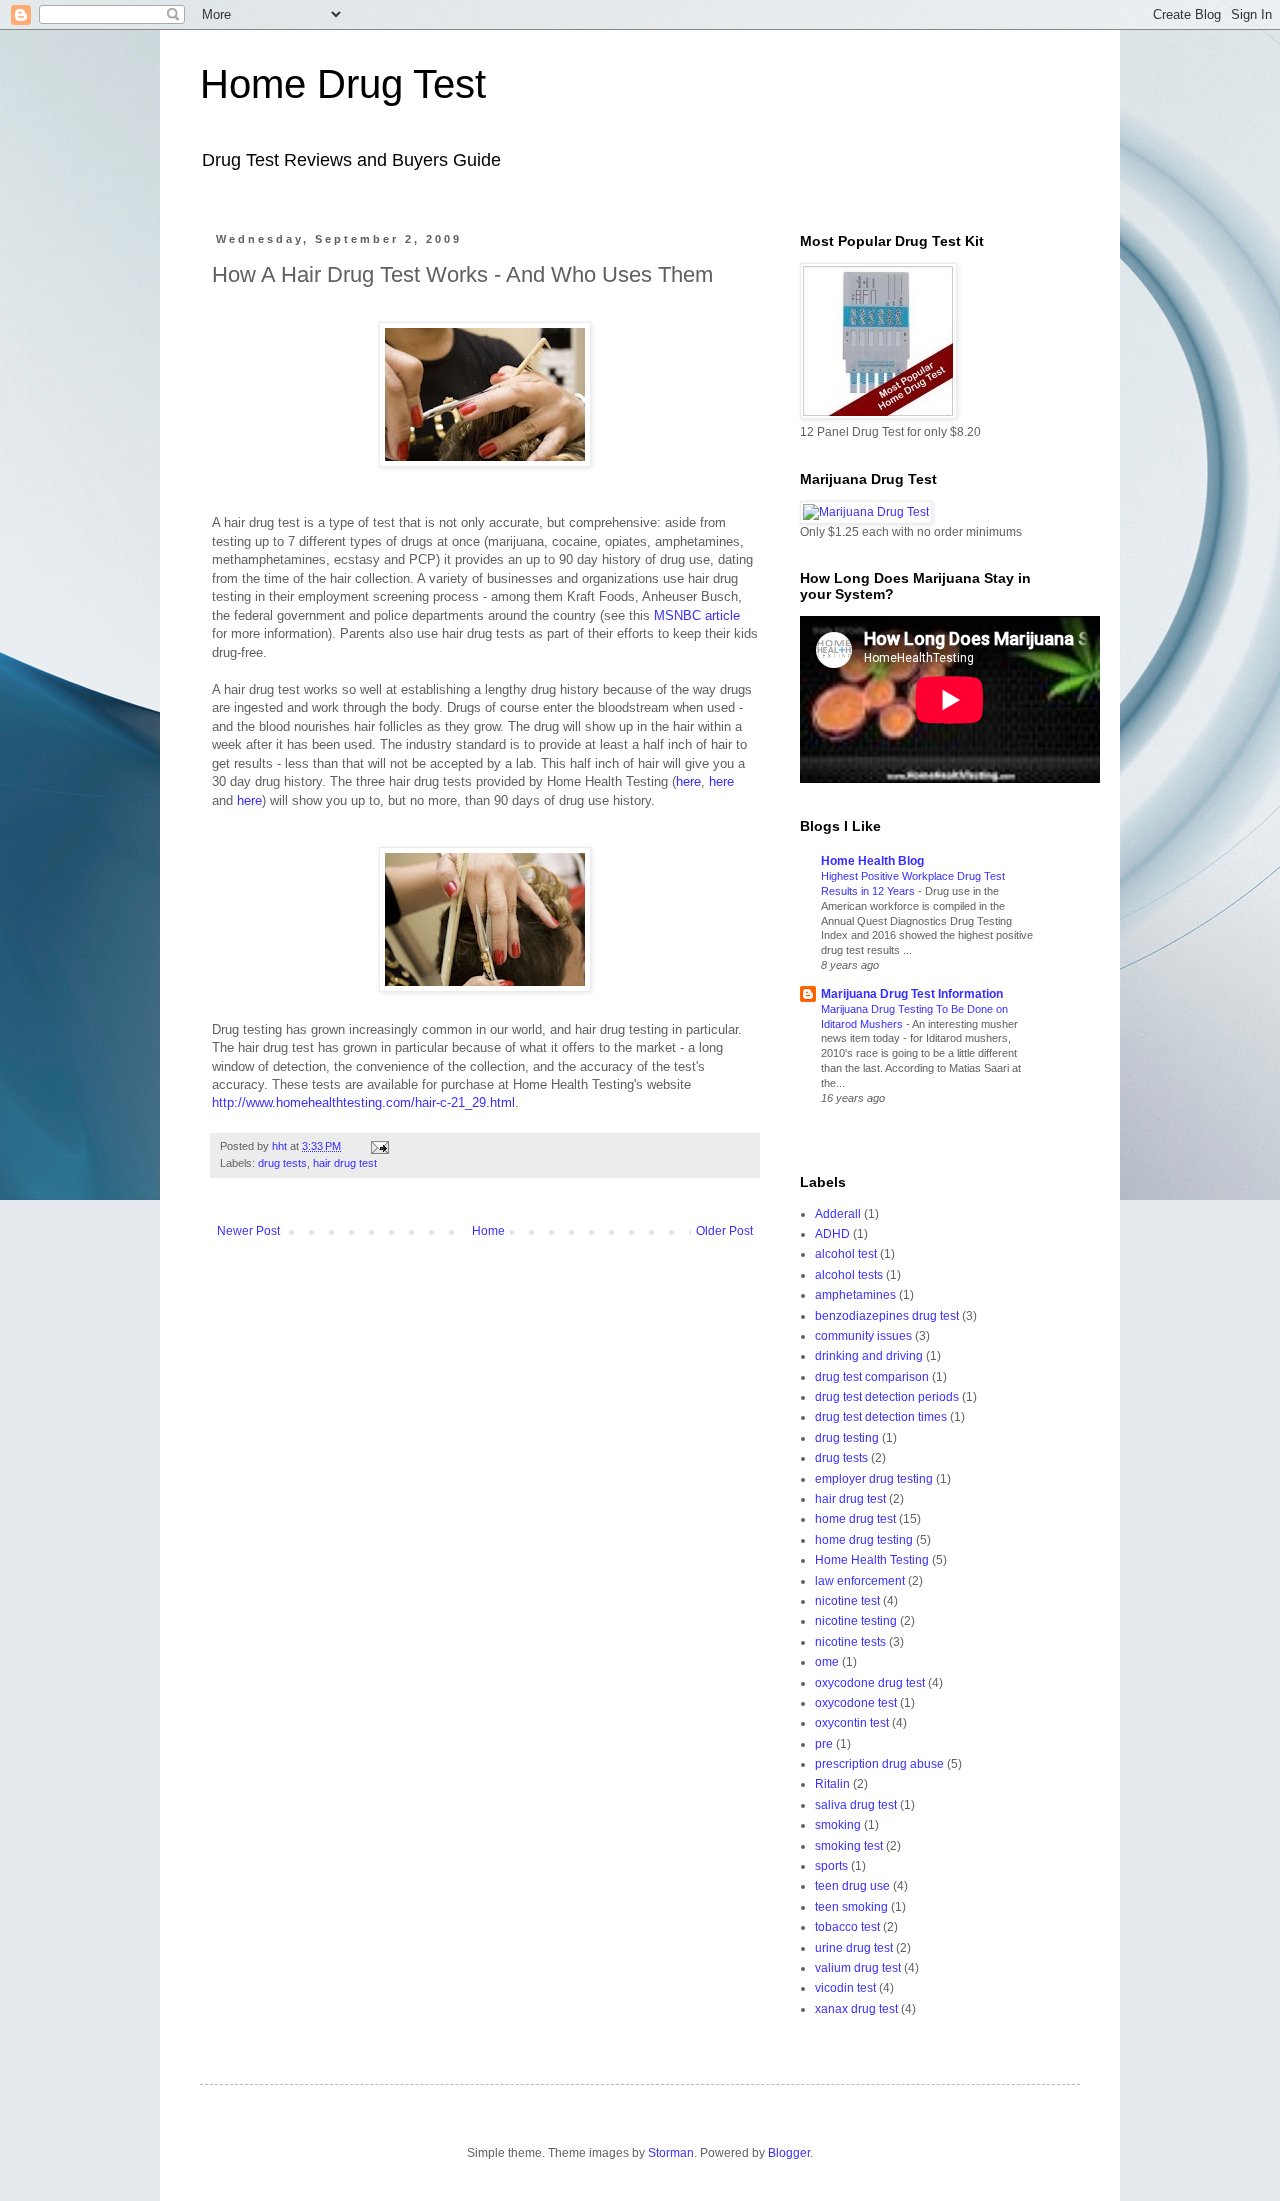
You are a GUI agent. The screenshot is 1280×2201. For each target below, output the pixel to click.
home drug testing (864, 1540)
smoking (838, 1825)
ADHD (832, 1234)
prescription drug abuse (879, 1764)
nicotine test (847, 1601)
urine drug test (854, 1948)
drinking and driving (869, 1356)
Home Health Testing (872, 1560)
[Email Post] (379, 1146)
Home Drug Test (343, 84)
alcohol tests (849, 1275)
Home (488, 1231)
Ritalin (832, 1784)
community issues (863, 1336)
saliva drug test (856, 1805)
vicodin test (845, 1988)
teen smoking (851, 1907)
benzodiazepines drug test (887, 1316)
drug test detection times (881, 1417)
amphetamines (855, 1295)
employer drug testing (874, 1479)
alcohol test (846, 1254)
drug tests (282, 1163)
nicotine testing (856, 1621)
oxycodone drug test (870, 1683)
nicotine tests (850, 1642)
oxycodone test (856, 1703)
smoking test (849, 1846)
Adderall (838, 1214)
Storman (671, 2153)
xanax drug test (856, 2009)
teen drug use (852, 1886)
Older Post (724, 1231)
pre (824, 1744)
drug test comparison (872, 1377)
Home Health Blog (872, 861)
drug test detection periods (887, 1397)
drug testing (847, 1438)
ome (827, 1662)
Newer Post (248, 1231)
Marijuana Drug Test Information (912, 994)
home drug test (855, 1519)
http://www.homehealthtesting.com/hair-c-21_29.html (363, 1102)
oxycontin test (852, 1723)
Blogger (789, 2153)
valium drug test (858, 1968)
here (688, 781)
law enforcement (860, 1581)
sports (831, 1866)
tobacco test (847, 1927)
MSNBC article (697, 615)
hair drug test (345, 1163)
